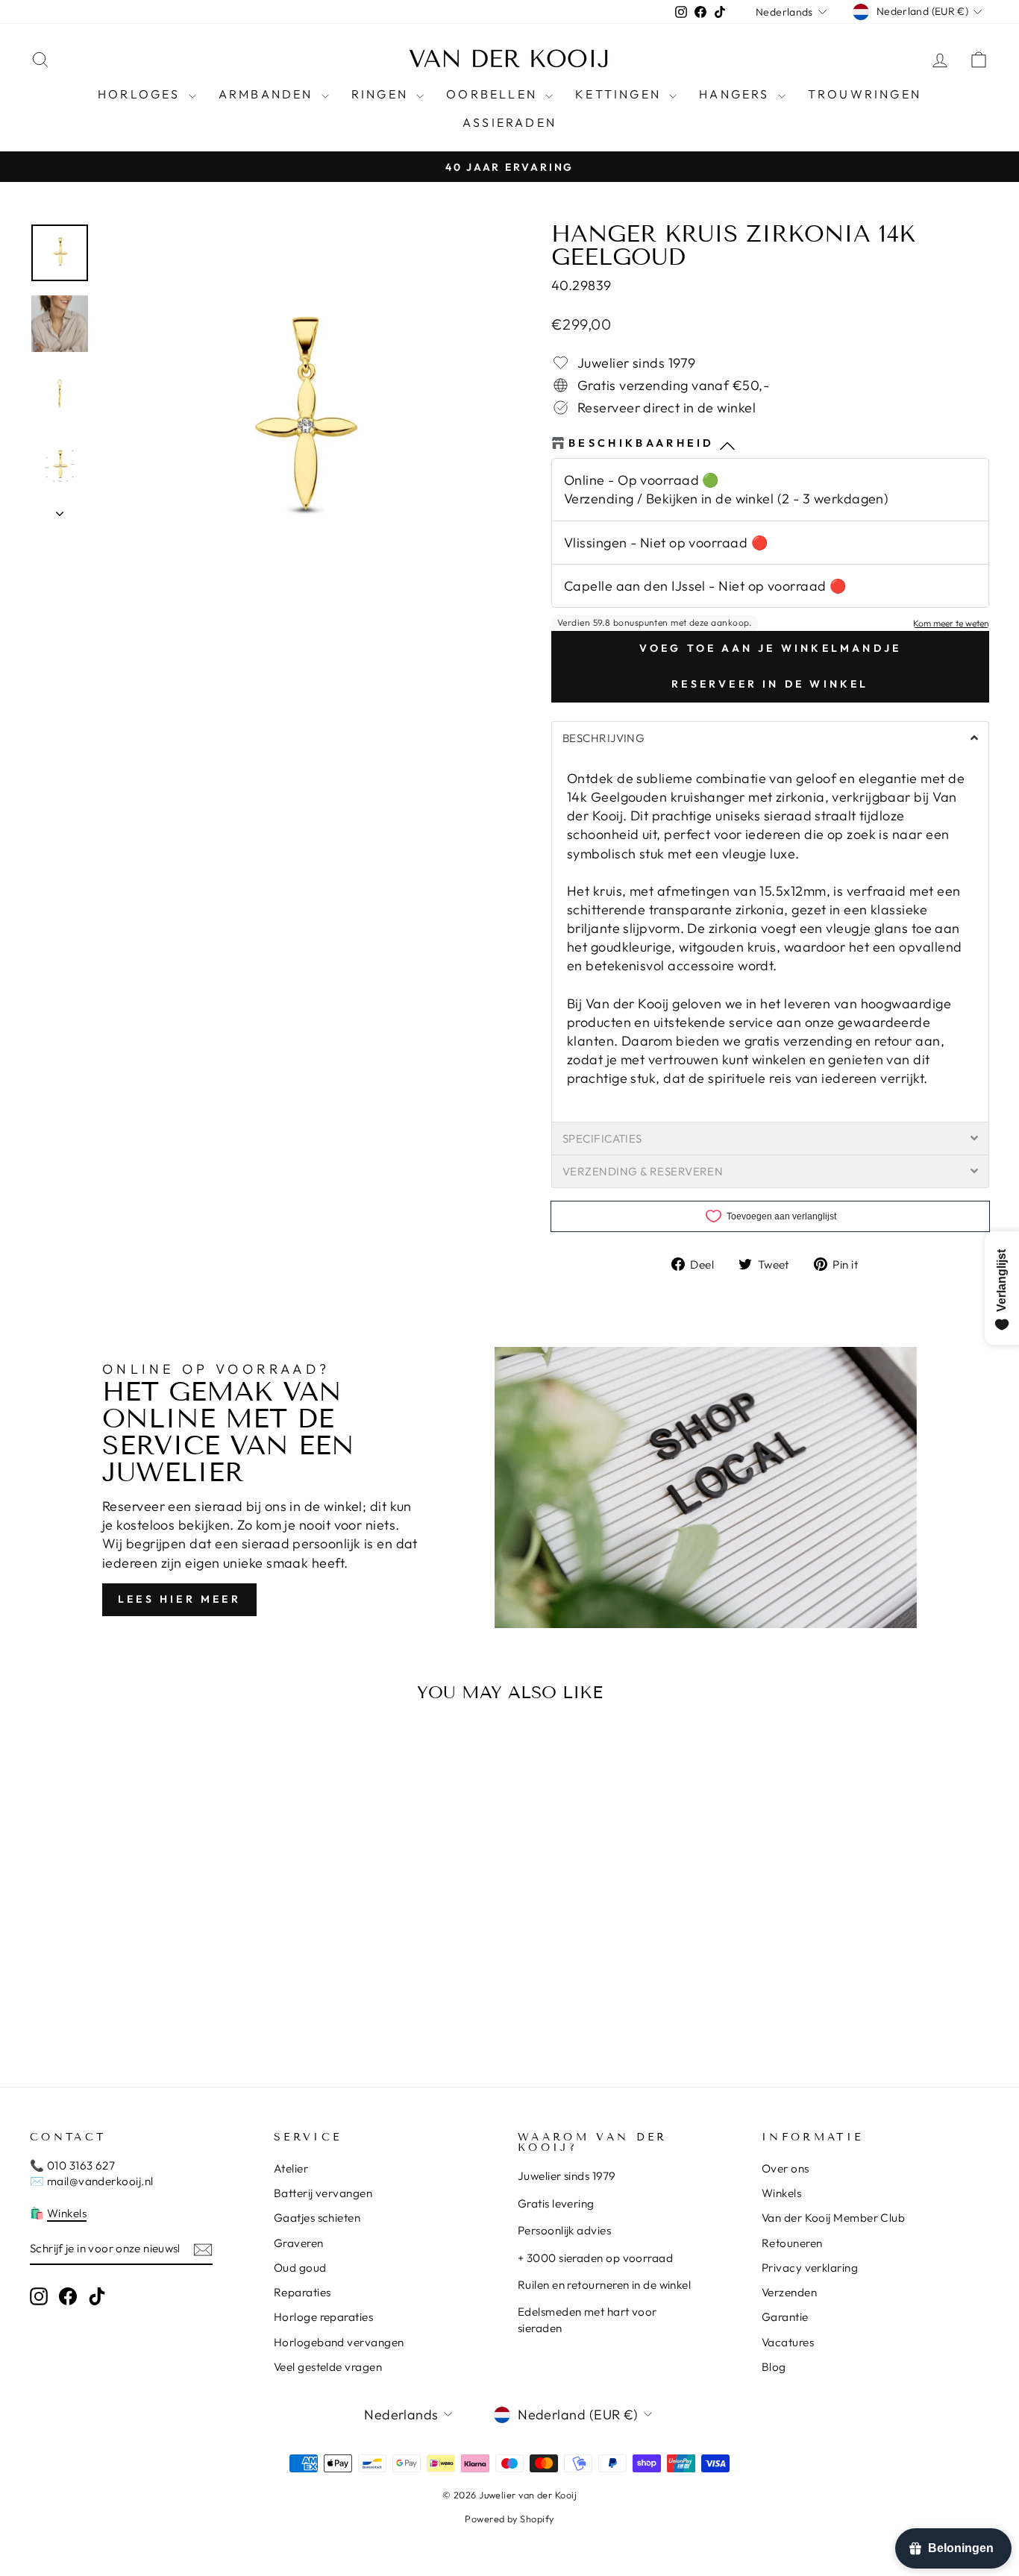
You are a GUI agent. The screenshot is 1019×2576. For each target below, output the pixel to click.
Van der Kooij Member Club (833, 2218)
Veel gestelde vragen (328, 2367)
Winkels (67, 2213)
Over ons (786, 2168)
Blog (774, 2367)
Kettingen (620, 94)
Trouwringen (865, 94)
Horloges (141, 94)
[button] (770, 738)
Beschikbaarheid (642, 443)
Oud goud (300, 2268)
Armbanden (268, 94)
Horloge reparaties (323, 2317)
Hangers (737, 94)
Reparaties (302, 2292)
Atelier (291, 2168)
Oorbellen (494, 94)
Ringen (382, 94)
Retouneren (792, 2243)
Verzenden (789, 2292)
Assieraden (509, 122)
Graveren (299, 2243)
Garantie (785, 2317)
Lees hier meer (179, 1599)
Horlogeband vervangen (339, 2342)
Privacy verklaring (810, 2268)
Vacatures (788, 2342)
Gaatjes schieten (317, 2218)
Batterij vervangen (323, 2193)
